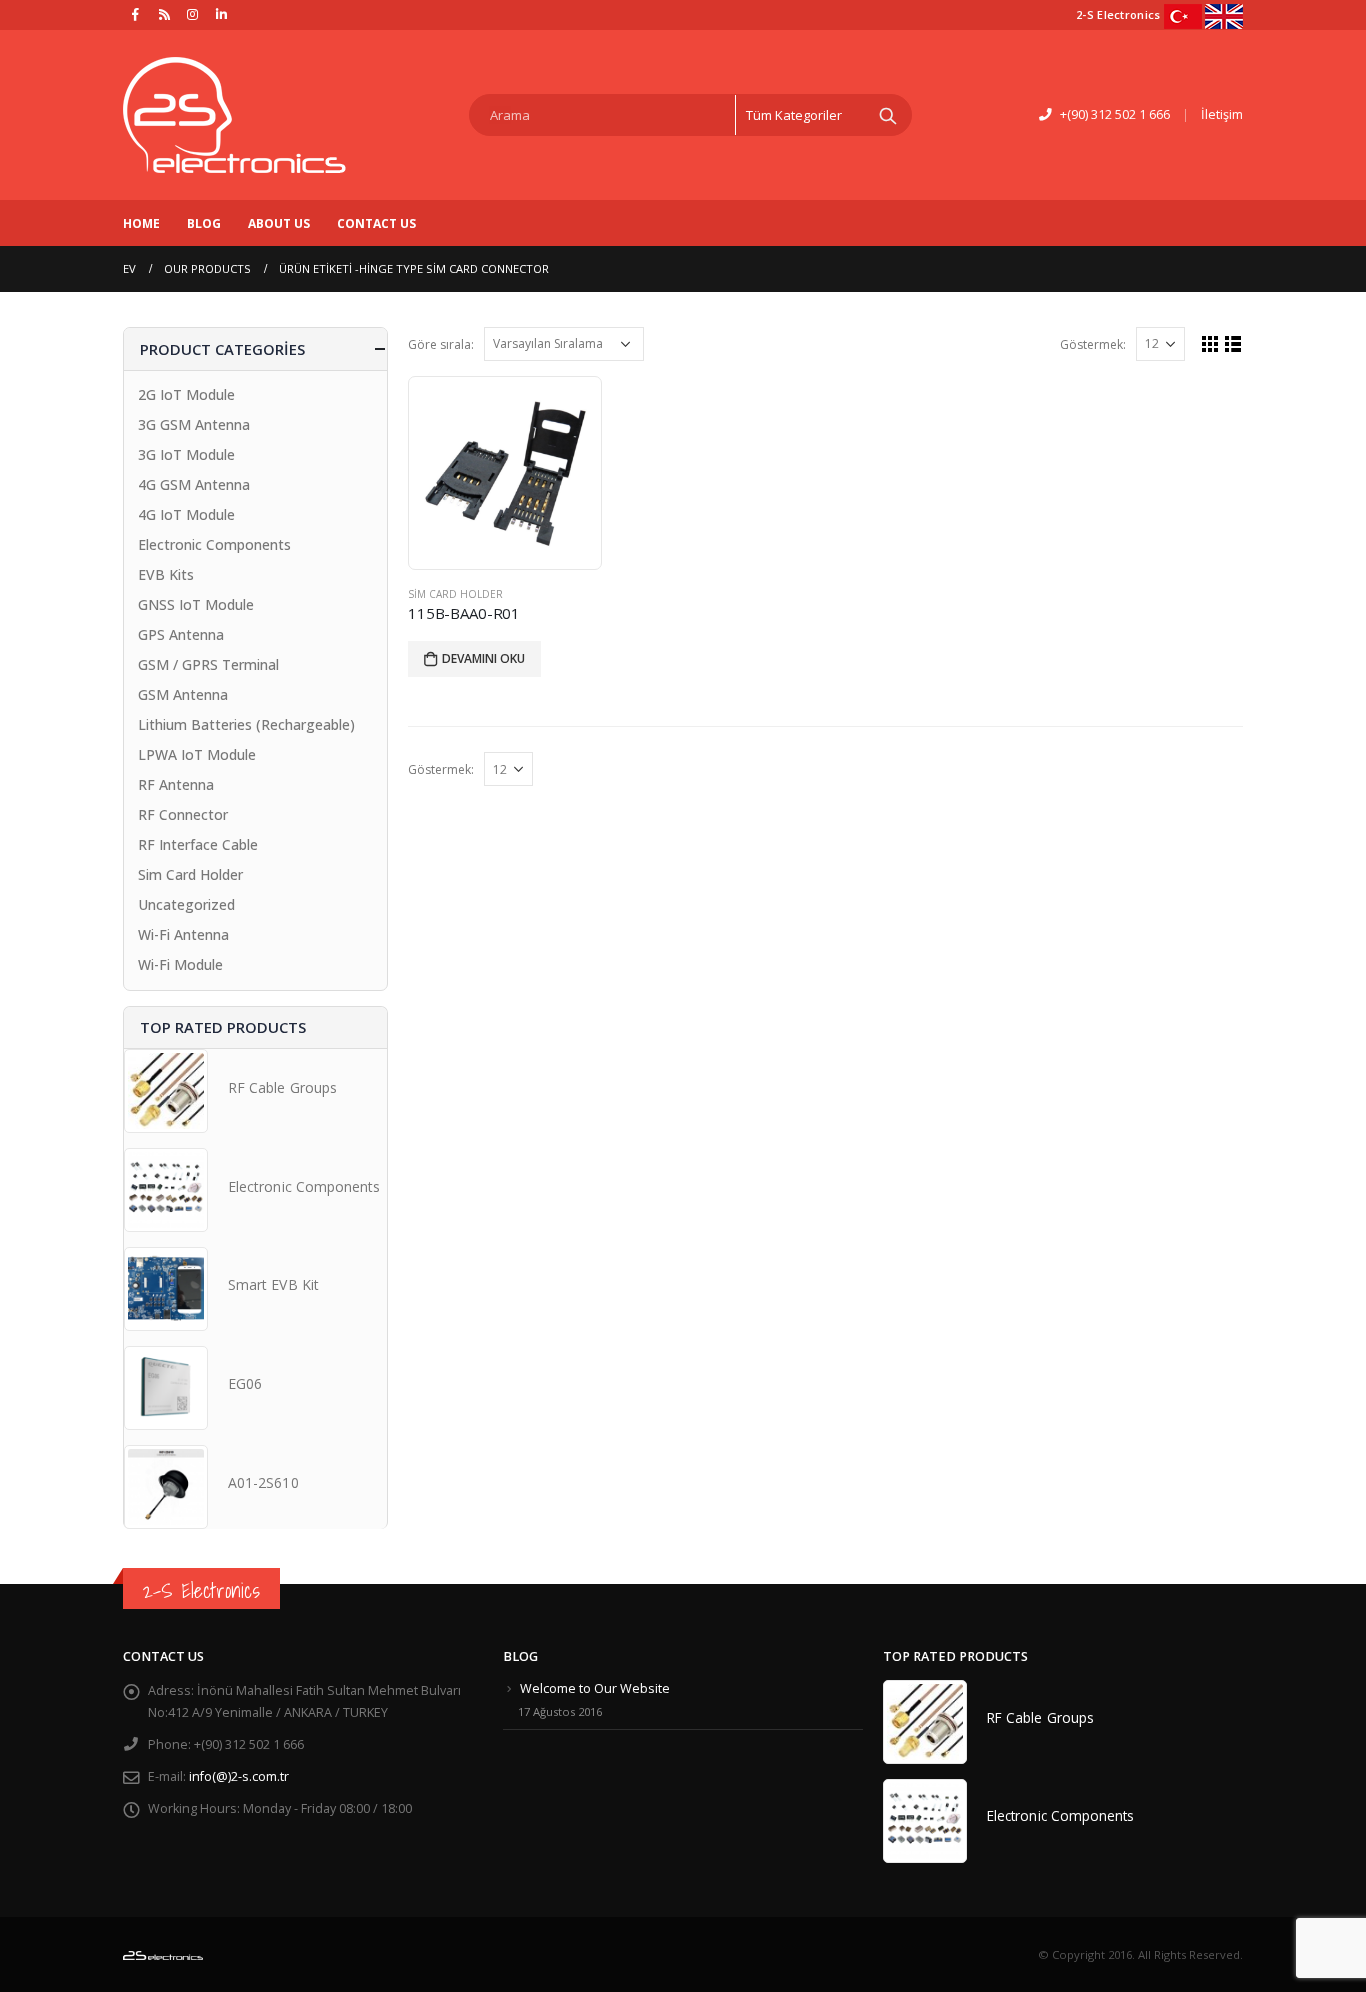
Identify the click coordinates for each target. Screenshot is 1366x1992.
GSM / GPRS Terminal (208, 664)
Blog (204, 223)
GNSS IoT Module (196, 604)
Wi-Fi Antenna (183, 934)
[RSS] (165, 14)
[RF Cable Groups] (166, 1091)
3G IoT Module (186, 454)
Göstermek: (1093, 344)
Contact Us (376, 223)
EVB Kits (166, 574)
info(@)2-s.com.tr (239, 1776)
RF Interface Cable (198, 844)
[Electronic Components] (166, 1190)
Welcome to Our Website (595, 1688)
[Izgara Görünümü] (1210, 343)
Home (141, 223)
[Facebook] (136, 14)
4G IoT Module (186, 514)
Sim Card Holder (455, 594)
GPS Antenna (181, 634)
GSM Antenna (183, 694)
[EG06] (166, 1388)
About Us (279, 223)
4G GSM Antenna (194, 484)
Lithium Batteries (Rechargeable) (246, 724)
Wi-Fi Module (180, 964)
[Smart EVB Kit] (166, 1289)
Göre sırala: (441, 344)
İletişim (1222, 114)
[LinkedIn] (222, 14)
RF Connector (183, 814)
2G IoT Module (186, 394)
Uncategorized (186, 904)
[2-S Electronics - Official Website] (234, 115)
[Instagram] (193, 14)
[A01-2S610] (166, 1487)
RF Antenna (176, 784)
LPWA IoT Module (197, 754)
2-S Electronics (201, 1590)
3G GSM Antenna (194, 424)
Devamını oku (483, 658)
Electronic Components (214, 544)
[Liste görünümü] (1233, 343)
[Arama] (888, 115)
